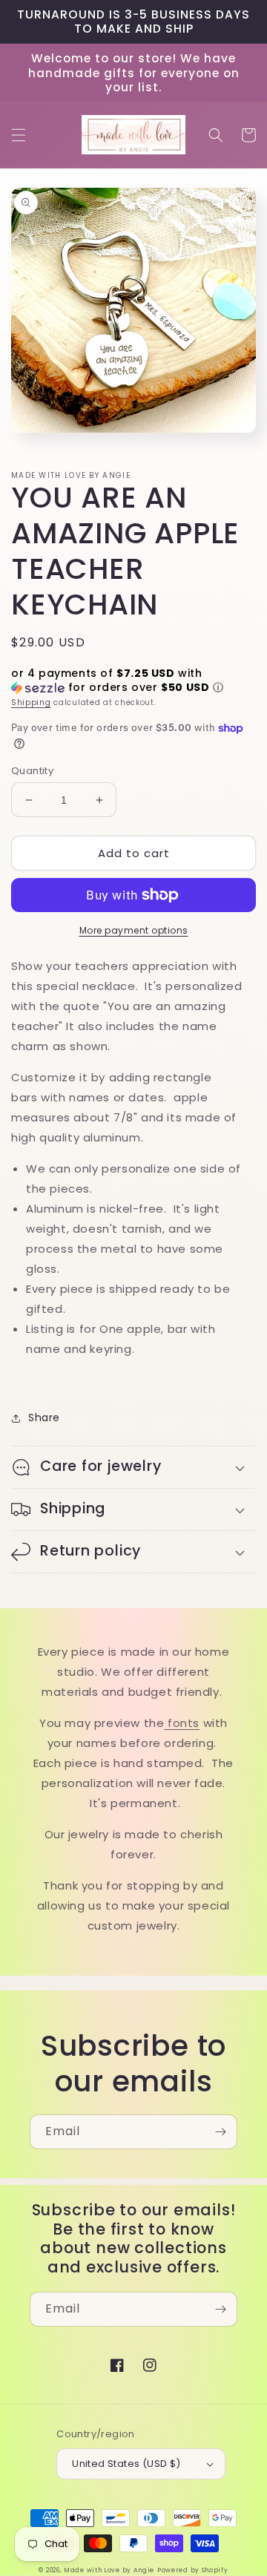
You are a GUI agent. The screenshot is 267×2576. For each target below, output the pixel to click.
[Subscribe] (220, 2132)
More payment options (134, 930)
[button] (19, 135)
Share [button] (44, 1418)
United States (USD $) (126, 2464)
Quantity (32, 771)
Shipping (31, 702)
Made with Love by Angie (109, 2570)
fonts (182, 1723)
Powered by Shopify (193, 2570)
